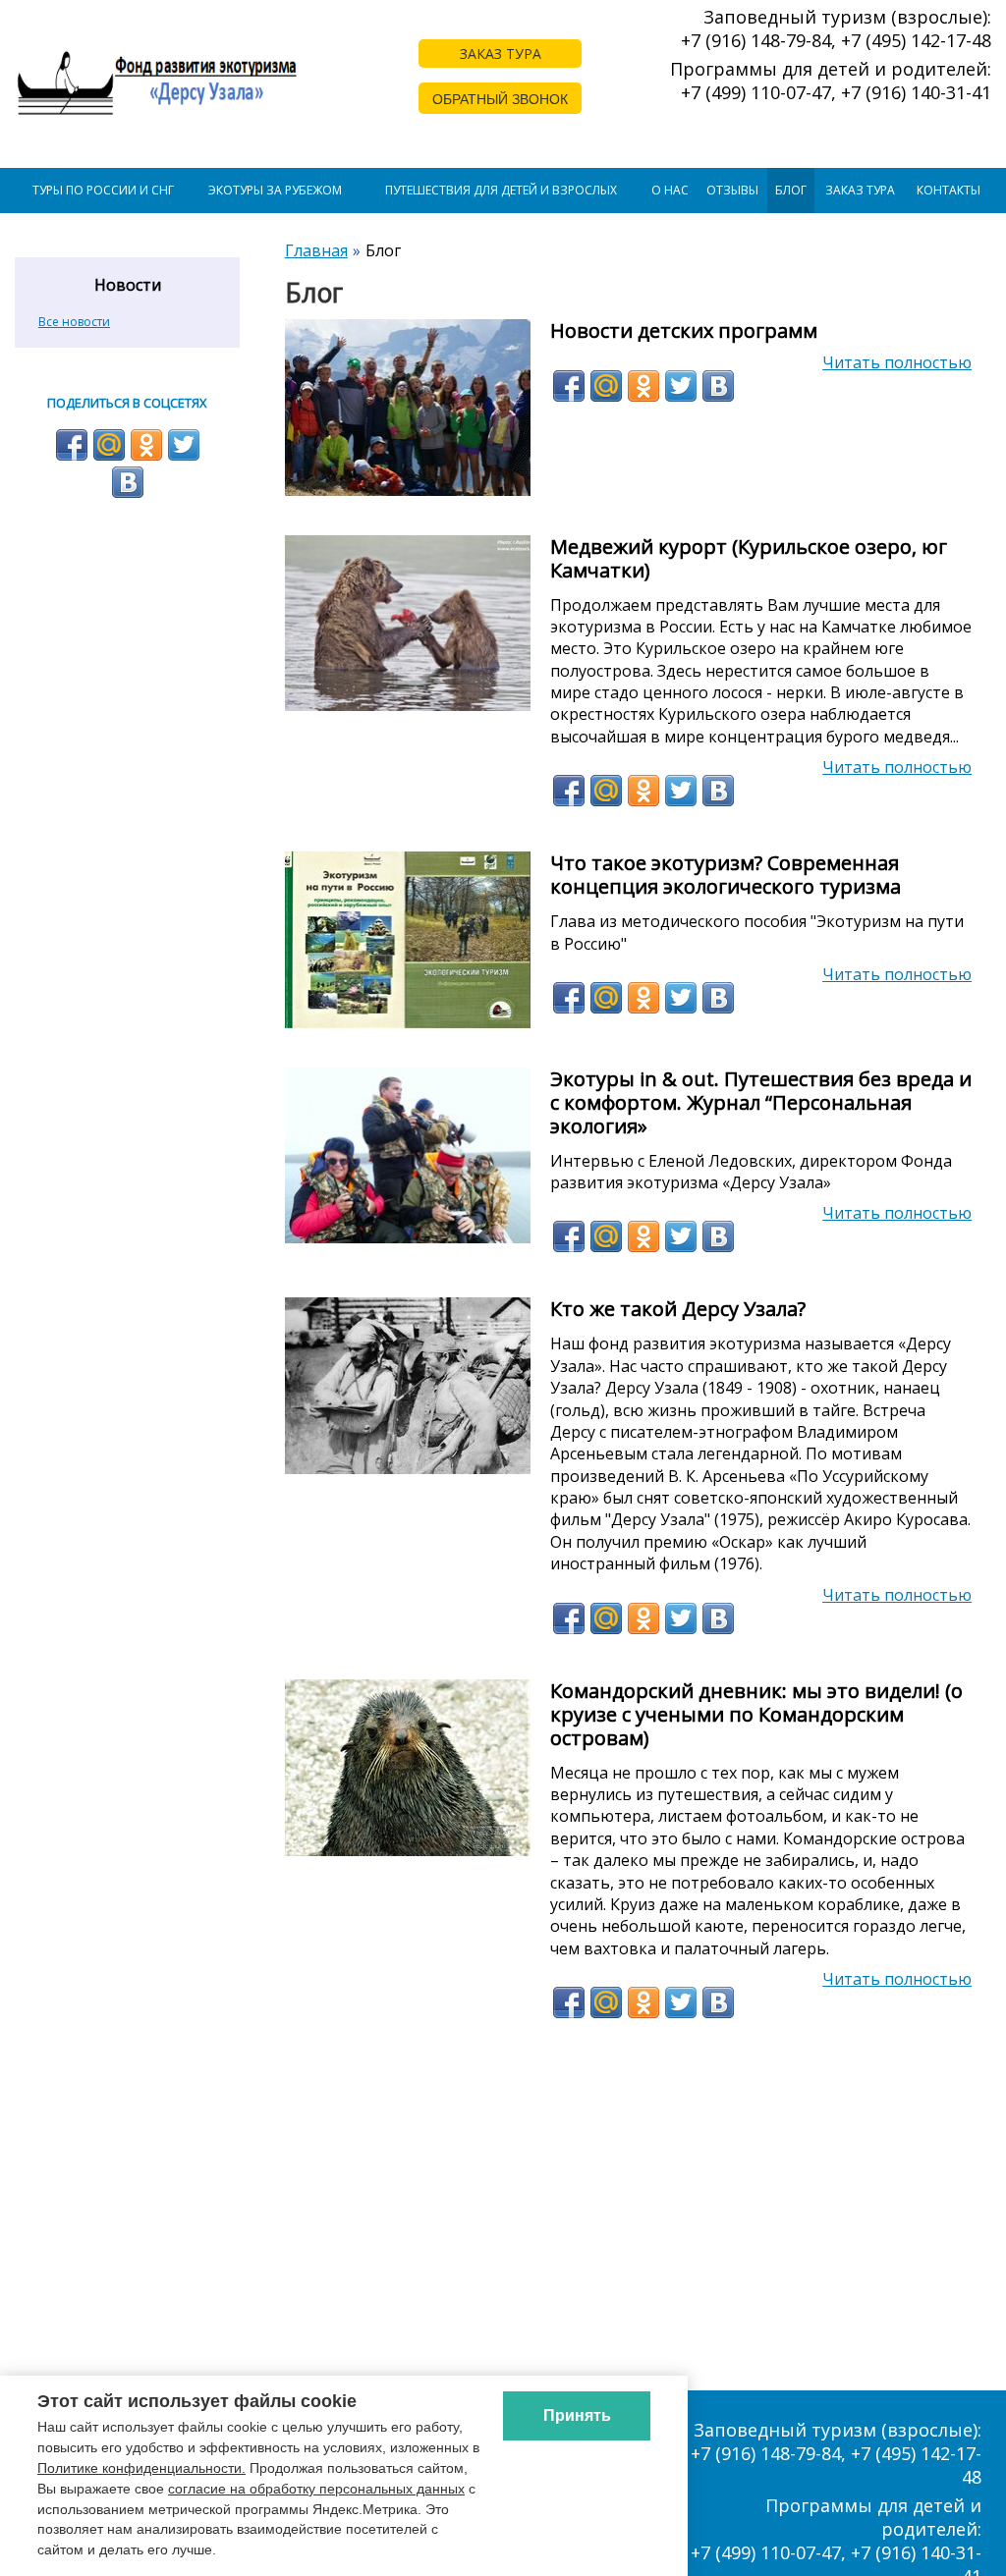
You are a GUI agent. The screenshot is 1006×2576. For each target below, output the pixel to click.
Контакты (949, 190)
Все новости (74, 322)
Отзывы (732, 190)
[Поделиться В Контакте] (718, 386)
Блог (791, 190)
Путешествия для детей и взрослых (501, 190)
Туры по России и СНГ (103, 190)
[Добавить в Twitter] (681, 386)
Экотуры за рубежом (275, 190)
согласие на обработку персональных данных (316, 2489)
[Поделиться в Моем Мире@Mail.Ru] (606, 386)
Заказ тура (860, 190)
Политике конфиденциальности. (141, 2468)
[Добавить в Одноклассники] (643, 386)
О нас (670, 190)
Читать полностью (897, 362)
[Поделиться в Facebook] (569, 386)
